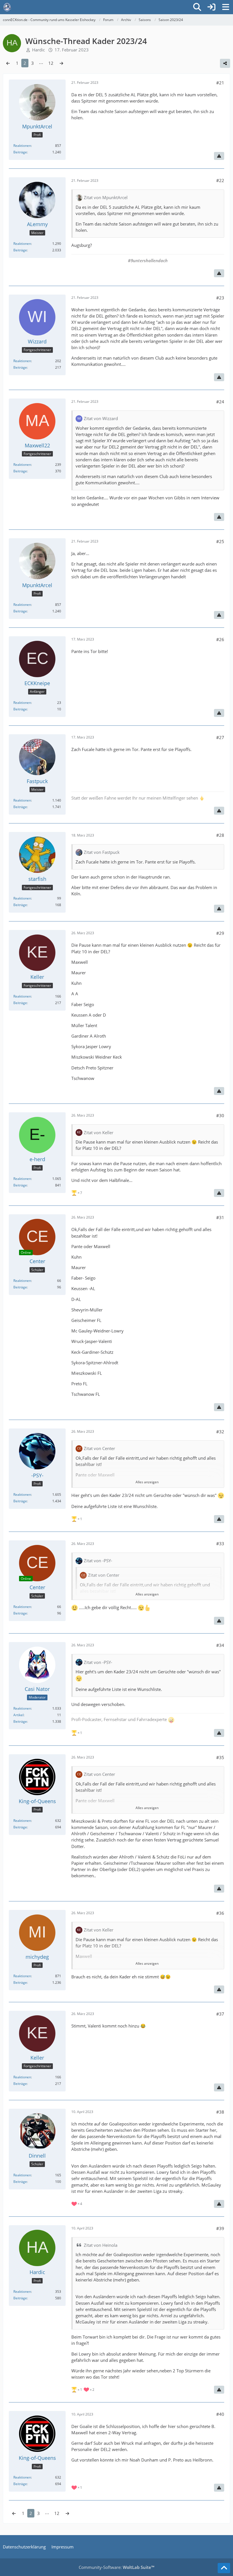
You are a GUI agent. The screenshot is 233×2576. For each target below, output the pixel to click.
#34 (220, 1645)
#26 (220, 639)
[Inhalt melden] (219, 156)
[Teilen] (225, 63)
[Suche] (197, 7)
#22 (220, 180)
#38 (220, 2112)
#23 (220, 298)
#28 (220, 835)
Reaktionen (22, 146)
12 (51, 63)
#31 (220, 1217)
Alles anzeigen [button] (147, 1482)
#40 (220, 2414)
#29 (220, 933)
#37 (220, 2014)
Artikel (18, 1715)
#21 (220, 83)
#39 (220, 2228)
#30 (220, 1115)
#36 (220, 1913)
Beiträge (20, 152)
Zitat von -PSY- (98, 1561)
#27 (220, 737)
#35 (220, 1757)
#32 (220, 1432)
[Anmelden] (211, 7)
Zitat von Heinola (101, 2245)
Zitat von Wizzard (101, 418)
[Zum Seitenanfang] (224, 2568)
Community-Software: (116, 2567)
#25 (220, 541)
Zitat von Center (99, 1448)
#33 (220, 1543)
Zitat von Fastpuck (102, 852)
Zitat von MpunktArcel (106, 197)
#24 (220, 402)
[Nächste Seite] (61, 63)
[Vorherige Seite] (8, 63)
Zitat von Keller (99, 1132)
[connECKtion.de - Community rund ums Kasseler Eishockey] (7, 7)
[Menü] (226, 7)
